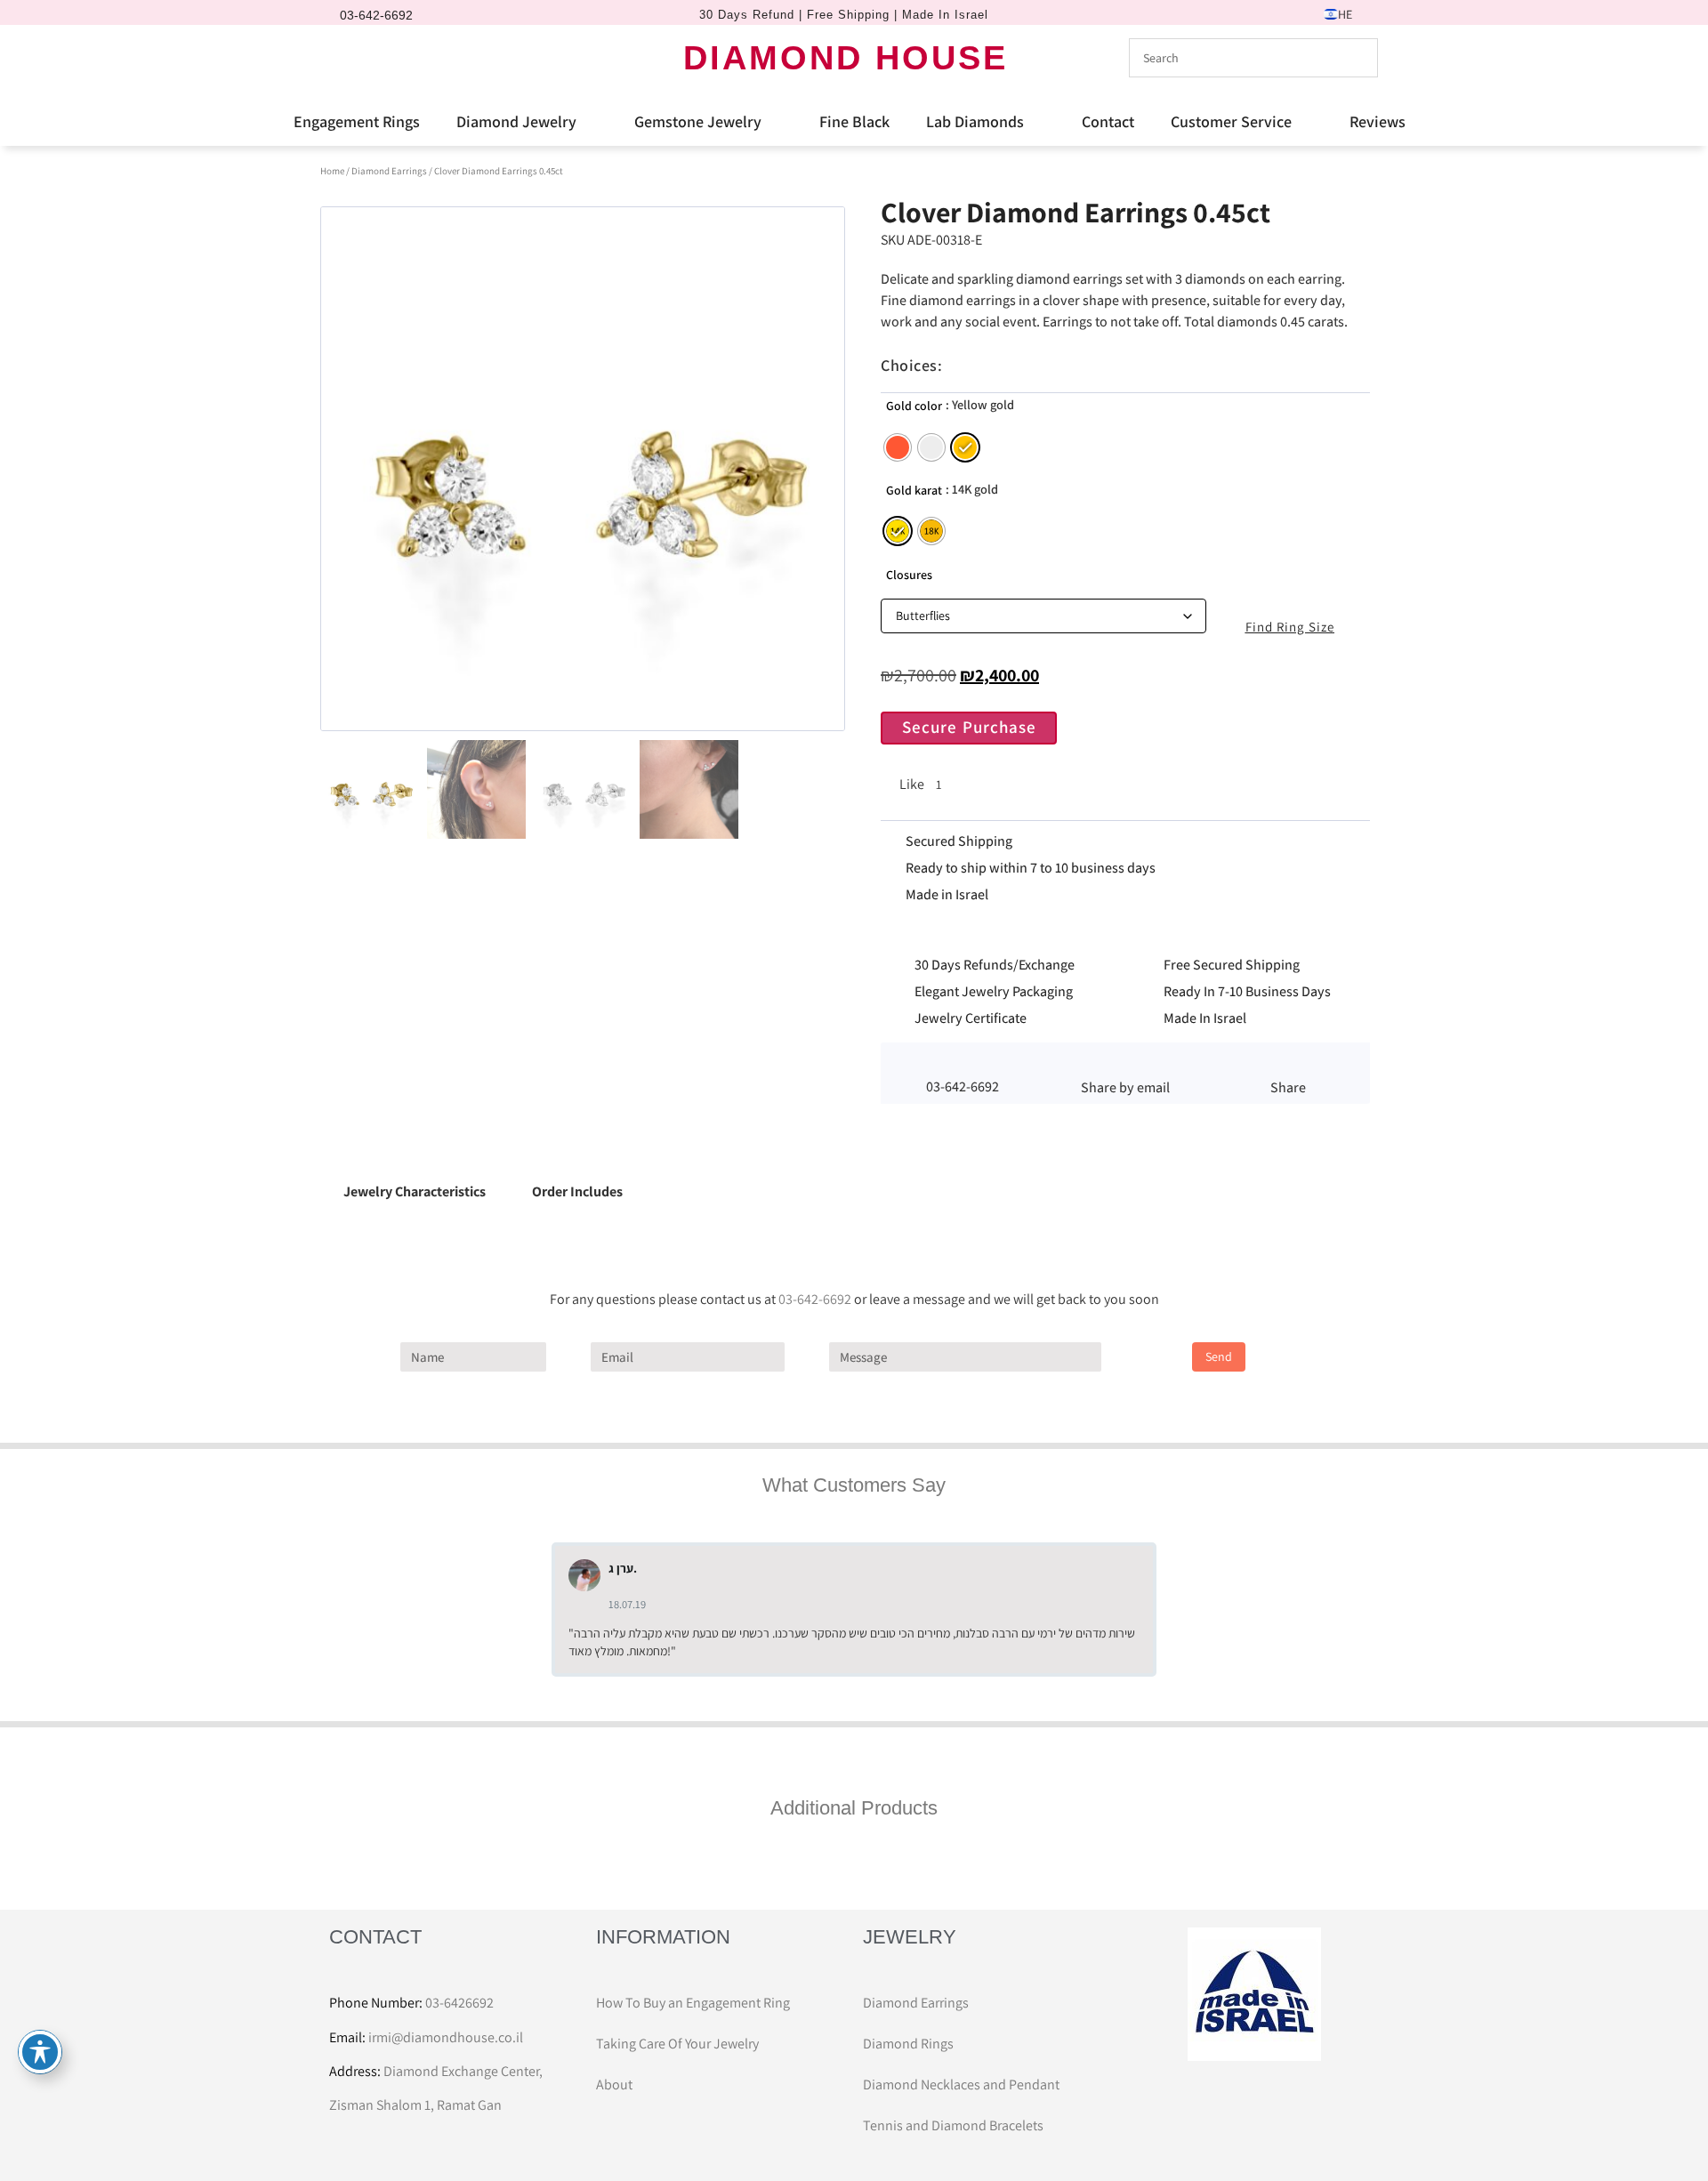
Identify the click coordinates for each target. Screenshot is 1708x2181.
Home (332, 171)
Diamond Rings (908, 2044)
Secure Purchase (970, 727)
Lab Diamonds (975, 121)
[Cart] (413, 57)
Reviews (1378, 121)
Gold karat (914, 490)
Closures (909, 575)
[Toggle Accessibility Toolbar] (40, 2052)
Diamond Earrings (389, 171)
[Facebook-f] (348, 58)
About (614, 2084)
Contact (1108, 121)
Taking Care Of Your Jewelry (677, 2044)
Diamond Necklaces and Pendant (961, 2084)
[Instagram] (378, 58)
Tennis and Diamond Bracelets (953, 2125)
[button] (1125, 1064)
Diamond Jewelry (516, 121)
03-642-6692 (815, 1299)
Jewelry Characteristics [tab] (415, 1191)
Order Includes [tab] (577, 1191)
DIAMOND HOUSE (846, 58)
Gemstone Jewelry (698, 121)
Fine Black (854, 121)
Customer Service (1231, 121)
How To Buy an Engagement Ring (693, 2003)
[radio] (898, 447)
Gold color (914, 406)
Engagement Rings (357, 121)
